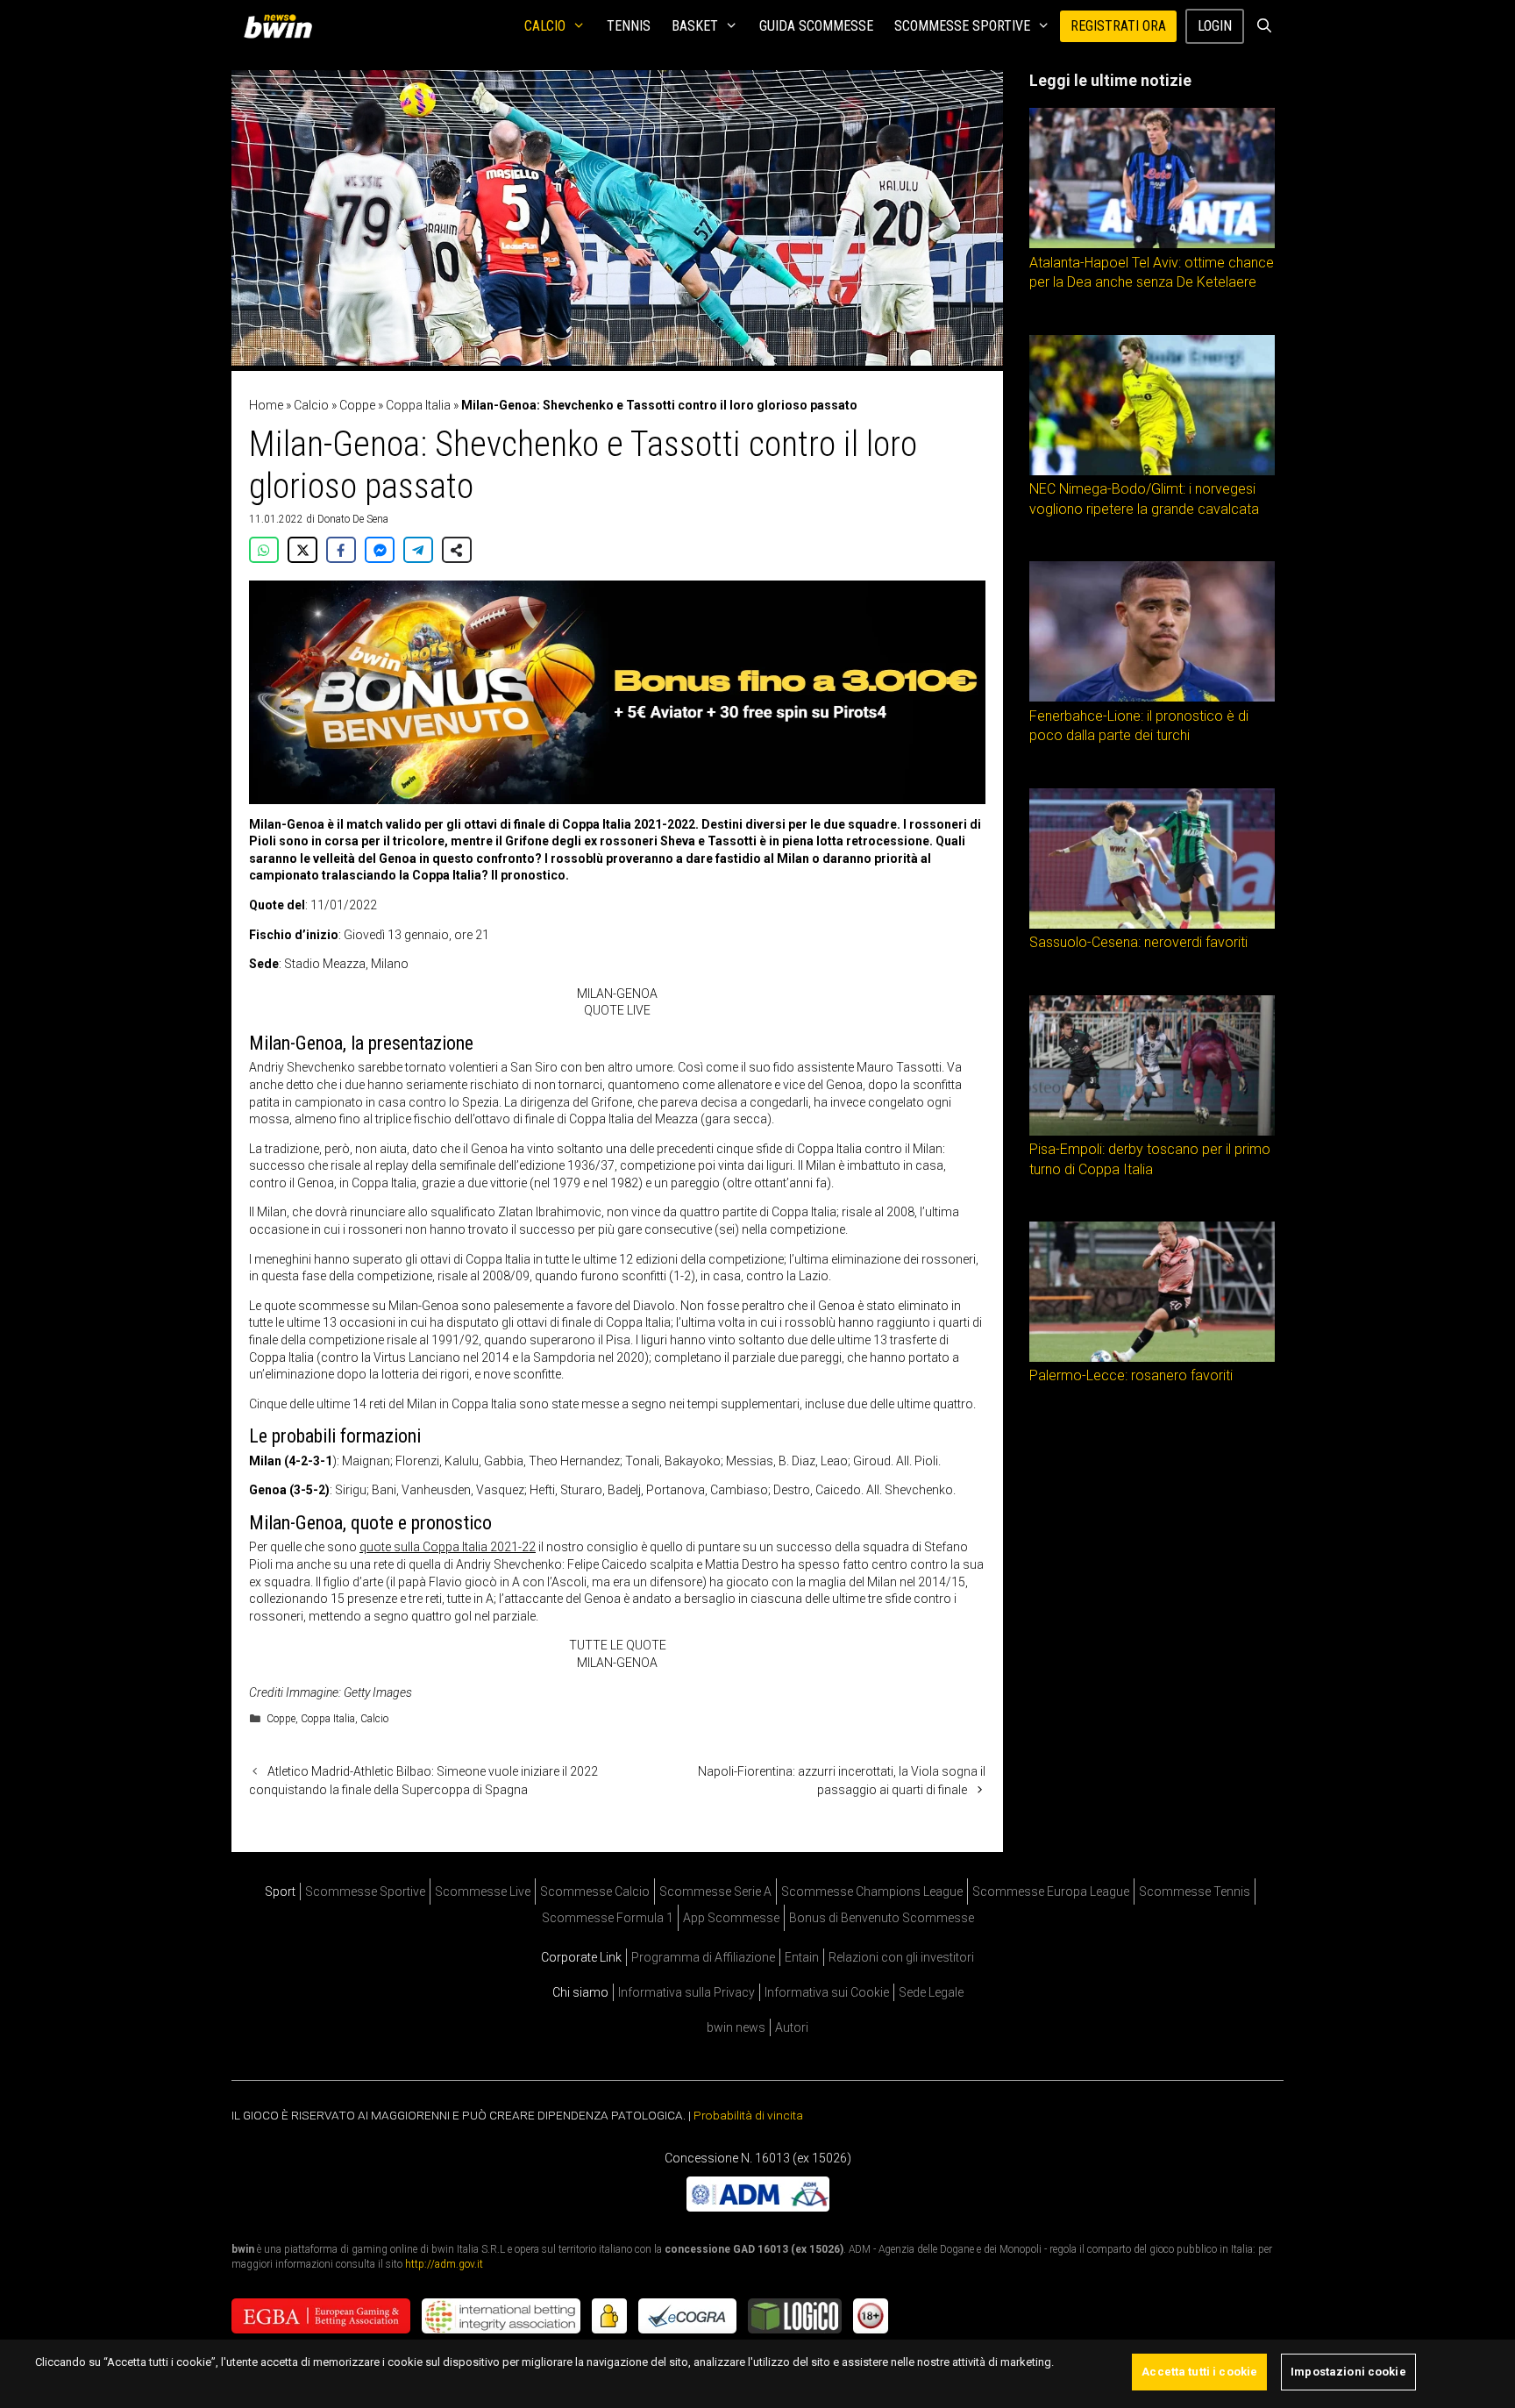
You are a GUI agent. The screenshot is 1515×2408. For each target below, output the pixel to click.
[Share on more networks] (457, 550)
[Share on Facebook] (341, 550)
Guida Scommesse (816, 26)
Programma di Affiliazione (703, 1957)
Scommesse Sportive (962, 26)
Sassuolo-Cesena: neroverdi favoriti (1138, 942)
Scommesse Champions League (872, 1891)
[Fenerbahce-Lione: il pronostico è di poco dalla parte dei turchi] (1152, 697)
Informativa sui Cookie (827, 1992)
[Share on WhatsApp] (264, 550)
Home (266, 405)
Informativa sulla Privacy (686, 1992)
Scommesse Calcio (595, 1891)
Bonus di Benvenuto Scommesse (882, 1918)
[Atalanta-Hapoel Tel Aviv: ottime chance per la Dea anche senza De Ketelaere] (1152, 244)
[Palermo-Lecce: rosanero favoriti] (1152, 1357)
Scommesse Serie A (715, 1891)
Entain (802, 1957)
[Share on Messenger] (380, 550)
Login (1215, 26)
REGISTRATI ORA (1118, 26)
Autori (792, 2027)
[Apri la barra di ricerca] (1264, 26)
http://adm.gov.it (444, 2264)
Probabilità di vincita (748, 2115)
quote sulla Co (399, 1547)
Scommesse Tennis (1195, 1891)
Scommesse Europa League (1051, 1891)
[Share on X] (302, 550)
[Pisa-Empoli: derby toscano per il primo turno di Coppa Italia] (1152, 1131)
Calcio (545, 26)
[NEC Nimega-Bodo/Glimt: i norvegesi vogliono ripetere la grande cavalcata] (1152, 471)
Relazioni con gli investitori (901, 1957)
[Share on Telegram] (418, 550)
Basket (695, 26)
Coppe (357, 405)
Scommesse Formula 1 (608, 1918)
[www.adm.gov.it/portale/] (758, 2207)
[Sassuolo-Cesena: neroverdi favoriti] (1152, 924)
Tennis (629, 26)
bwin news (736, 2027)
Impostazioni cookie (1348, 2372)
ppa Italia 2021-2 (484, 1547)
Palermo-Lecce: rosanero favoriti (1131, 1375)
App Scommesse (731, 1918)
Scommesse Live (483, 1891)
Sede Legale (931, 1992)
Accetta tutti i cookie (1199, 2372)
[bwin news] (282, 26)
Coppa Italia (418, 405)
